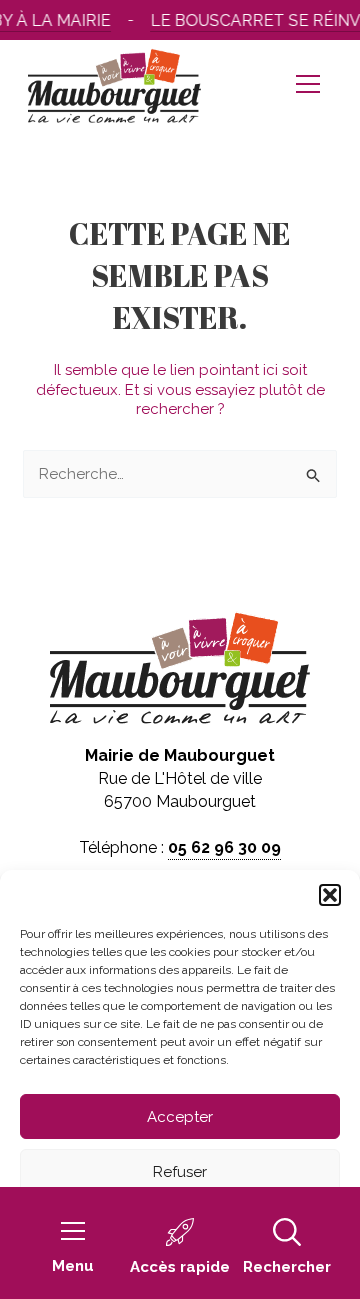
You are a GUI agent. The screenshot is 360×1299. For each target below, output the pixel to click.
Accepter (180, 1117)
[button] (330, 895)
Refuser (180, 1172)
